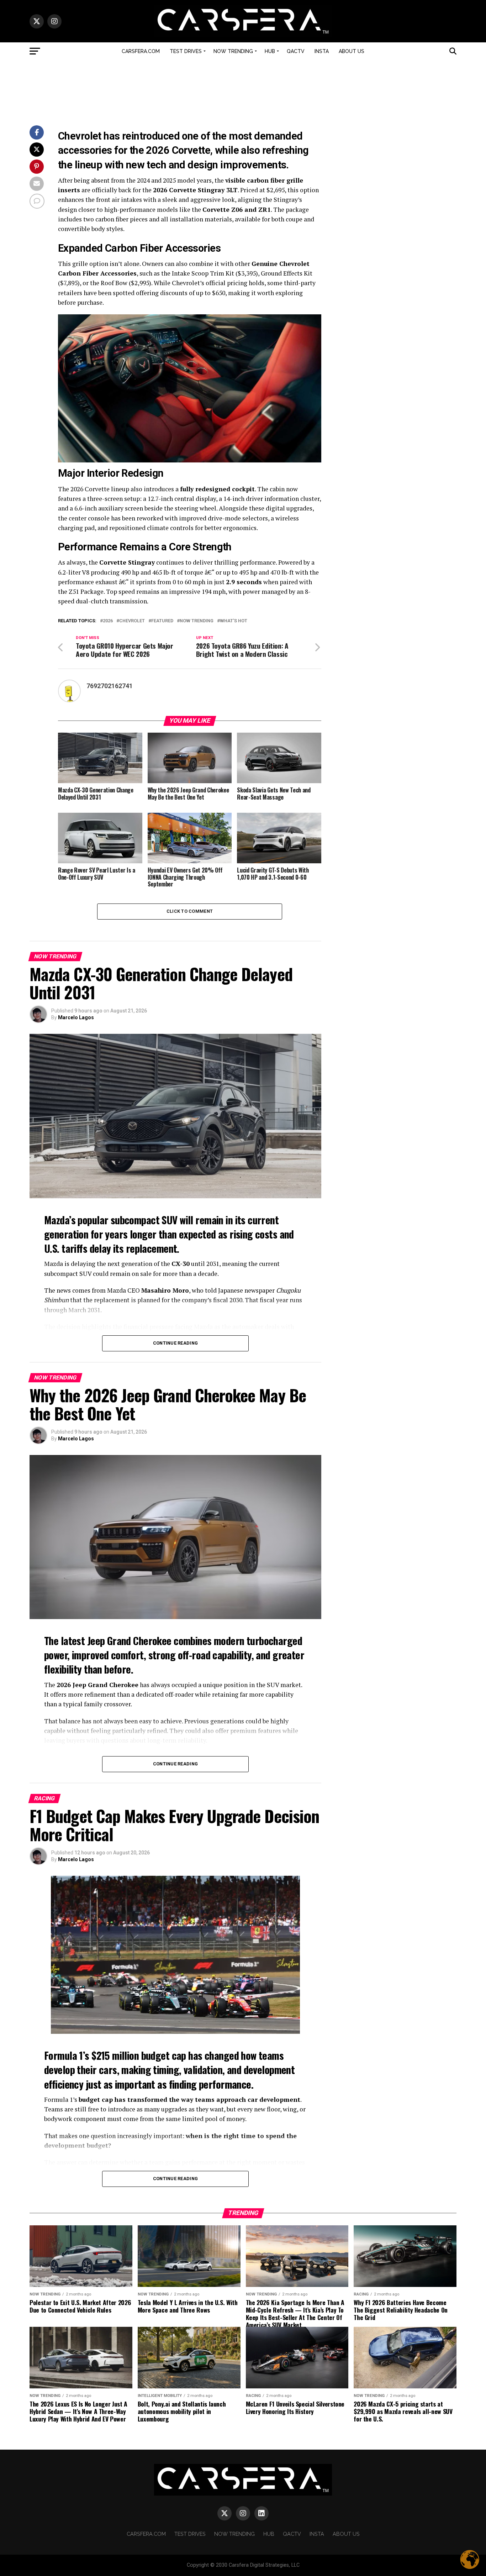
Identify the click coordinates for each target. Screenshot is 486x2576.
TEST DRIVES (186, 51)
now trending (197, 621)
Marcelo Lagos (76, 1017)
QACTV (296, 51)
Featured (162, 621)
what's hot (234, 621)
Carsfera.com (141, 51)
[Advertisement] (243, 90)
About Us (352, 51)
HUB (270, 51)
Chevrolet (132, 621)
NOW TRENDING (233, 51)
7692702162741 (110, 686)
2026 (108, 621)
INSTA (322, 51)
